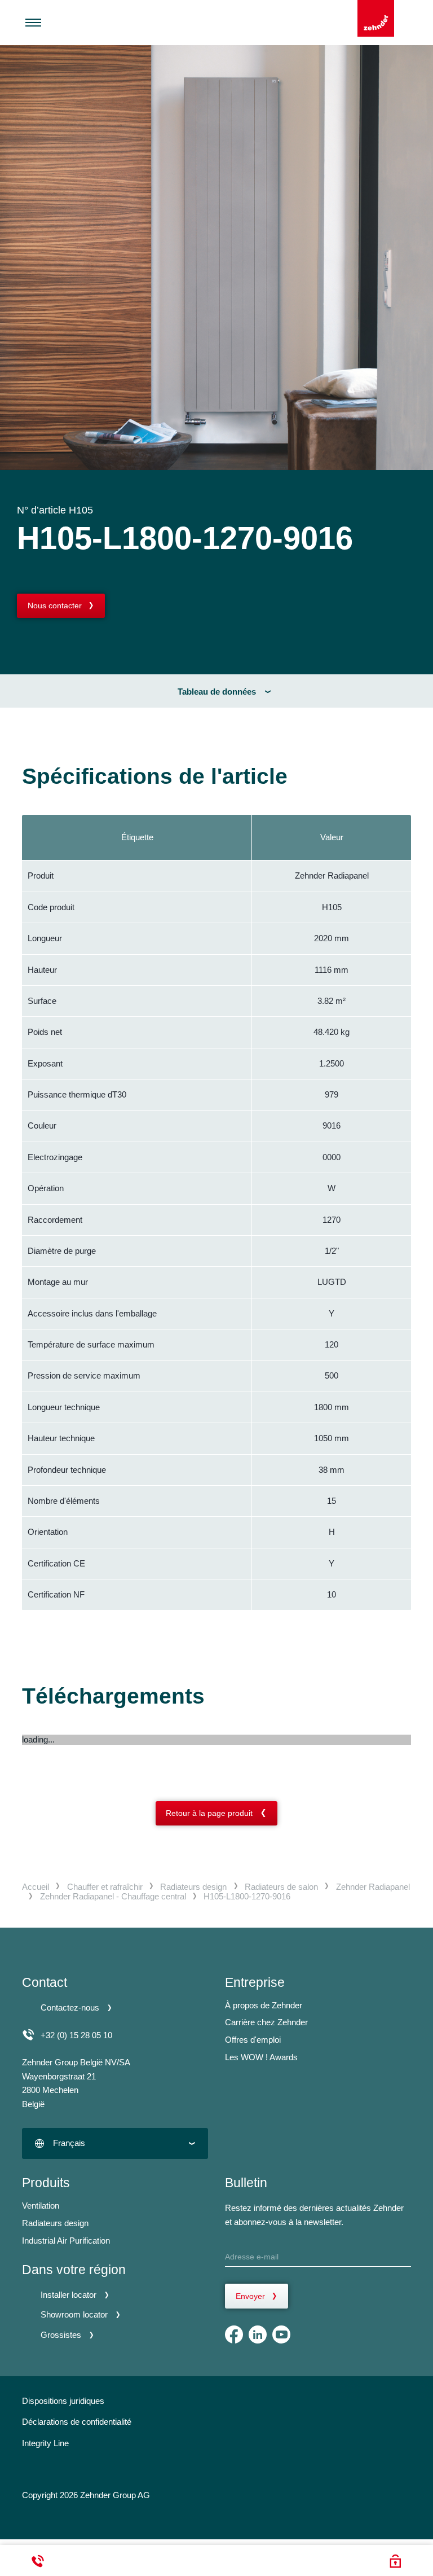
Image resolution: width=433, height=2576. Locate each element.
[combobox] (115, 2143)
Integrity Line (45, 2443)
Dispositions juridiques (63, 2401)
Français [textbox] (69, 2143)
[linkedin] (258, 2334)
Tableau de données (217, 692)
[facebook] (234, 2334)
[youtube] (281, 2334)
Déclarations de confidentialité (77, 2422)
